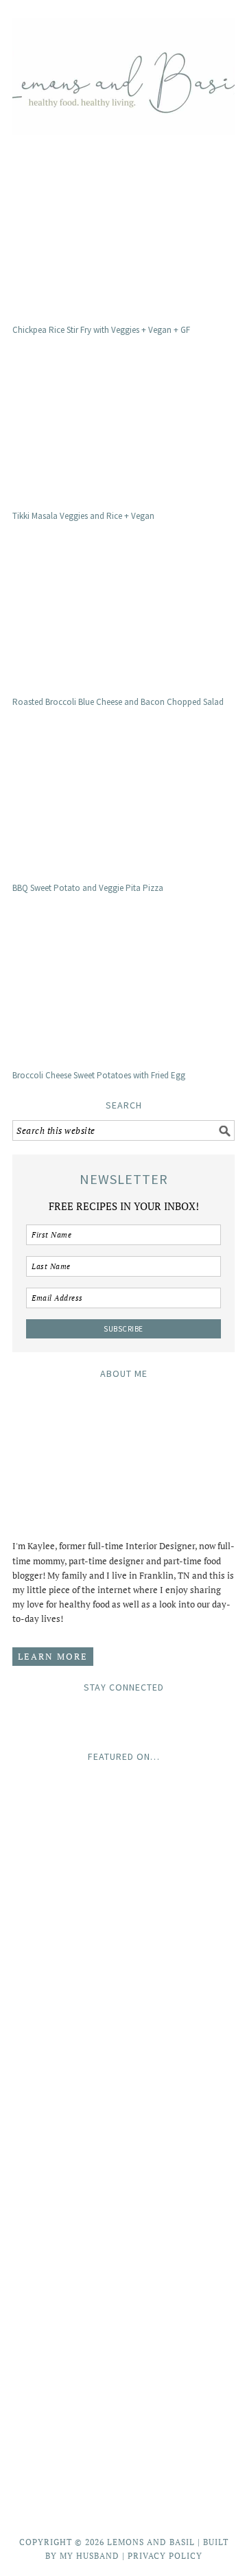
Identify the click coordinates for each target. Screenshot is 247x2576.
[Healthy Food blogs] (123, 2486)
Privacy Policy (165, 2556)
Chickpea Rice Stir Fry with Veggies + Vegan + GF (101, 330)
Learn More (53, 1656)
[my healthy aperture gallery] (123, 2320)
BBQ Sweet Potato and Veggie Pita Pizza (88, 888)
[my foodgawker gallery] (123, 2198)
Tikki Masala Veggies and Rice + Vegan (83, 516)
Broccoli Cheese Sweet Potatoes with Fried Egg (99, 1075)
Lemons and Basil (123, 70)
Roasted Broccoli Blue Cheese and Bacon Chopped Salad (118, 702)
